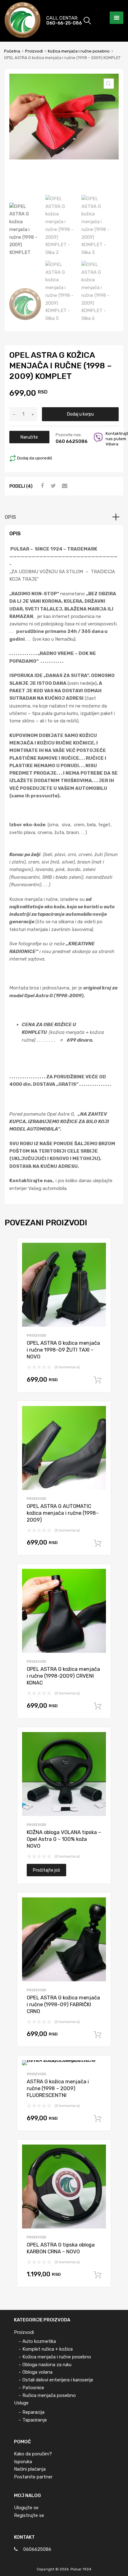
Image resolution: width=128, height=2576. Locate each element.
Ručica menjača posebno (49, 2395)
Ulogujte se (26, 2508)
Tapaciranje (35, 2420)
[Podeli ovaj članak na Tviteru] (53, 486)
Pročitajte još (46, 1870)
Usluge (21, 2403)
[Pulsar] (23, 36)
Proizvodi (34, 51)
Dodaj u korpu (80, 414)
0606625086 (37, 2549)
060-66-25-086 (60, 23)
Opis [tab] (10, 517)
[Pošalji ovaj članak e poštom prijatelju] (64, 486)
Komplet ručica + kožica (48, 2349)
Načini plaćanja (30, 2469)
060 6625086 (68, 441)
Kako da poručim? (33, 2454)
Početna (12, 51)
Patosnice (33, 2388)
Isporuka (23, 2462)
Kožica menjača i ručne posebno (79, 51)
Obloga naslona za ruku (47, 2365)
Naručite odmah (29, 439)
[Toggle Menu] (117, 18)
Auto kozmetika (39, 2341)
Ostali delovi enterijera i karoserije (58, 2380)
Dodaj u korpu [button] (98, 1380)
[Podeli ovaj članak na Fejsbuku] (41, 486)
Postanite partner (33, 2477)
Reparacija (33, 2412)
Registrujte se (29, 2515)
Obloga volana (37, 2372)
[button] (109, 84)
